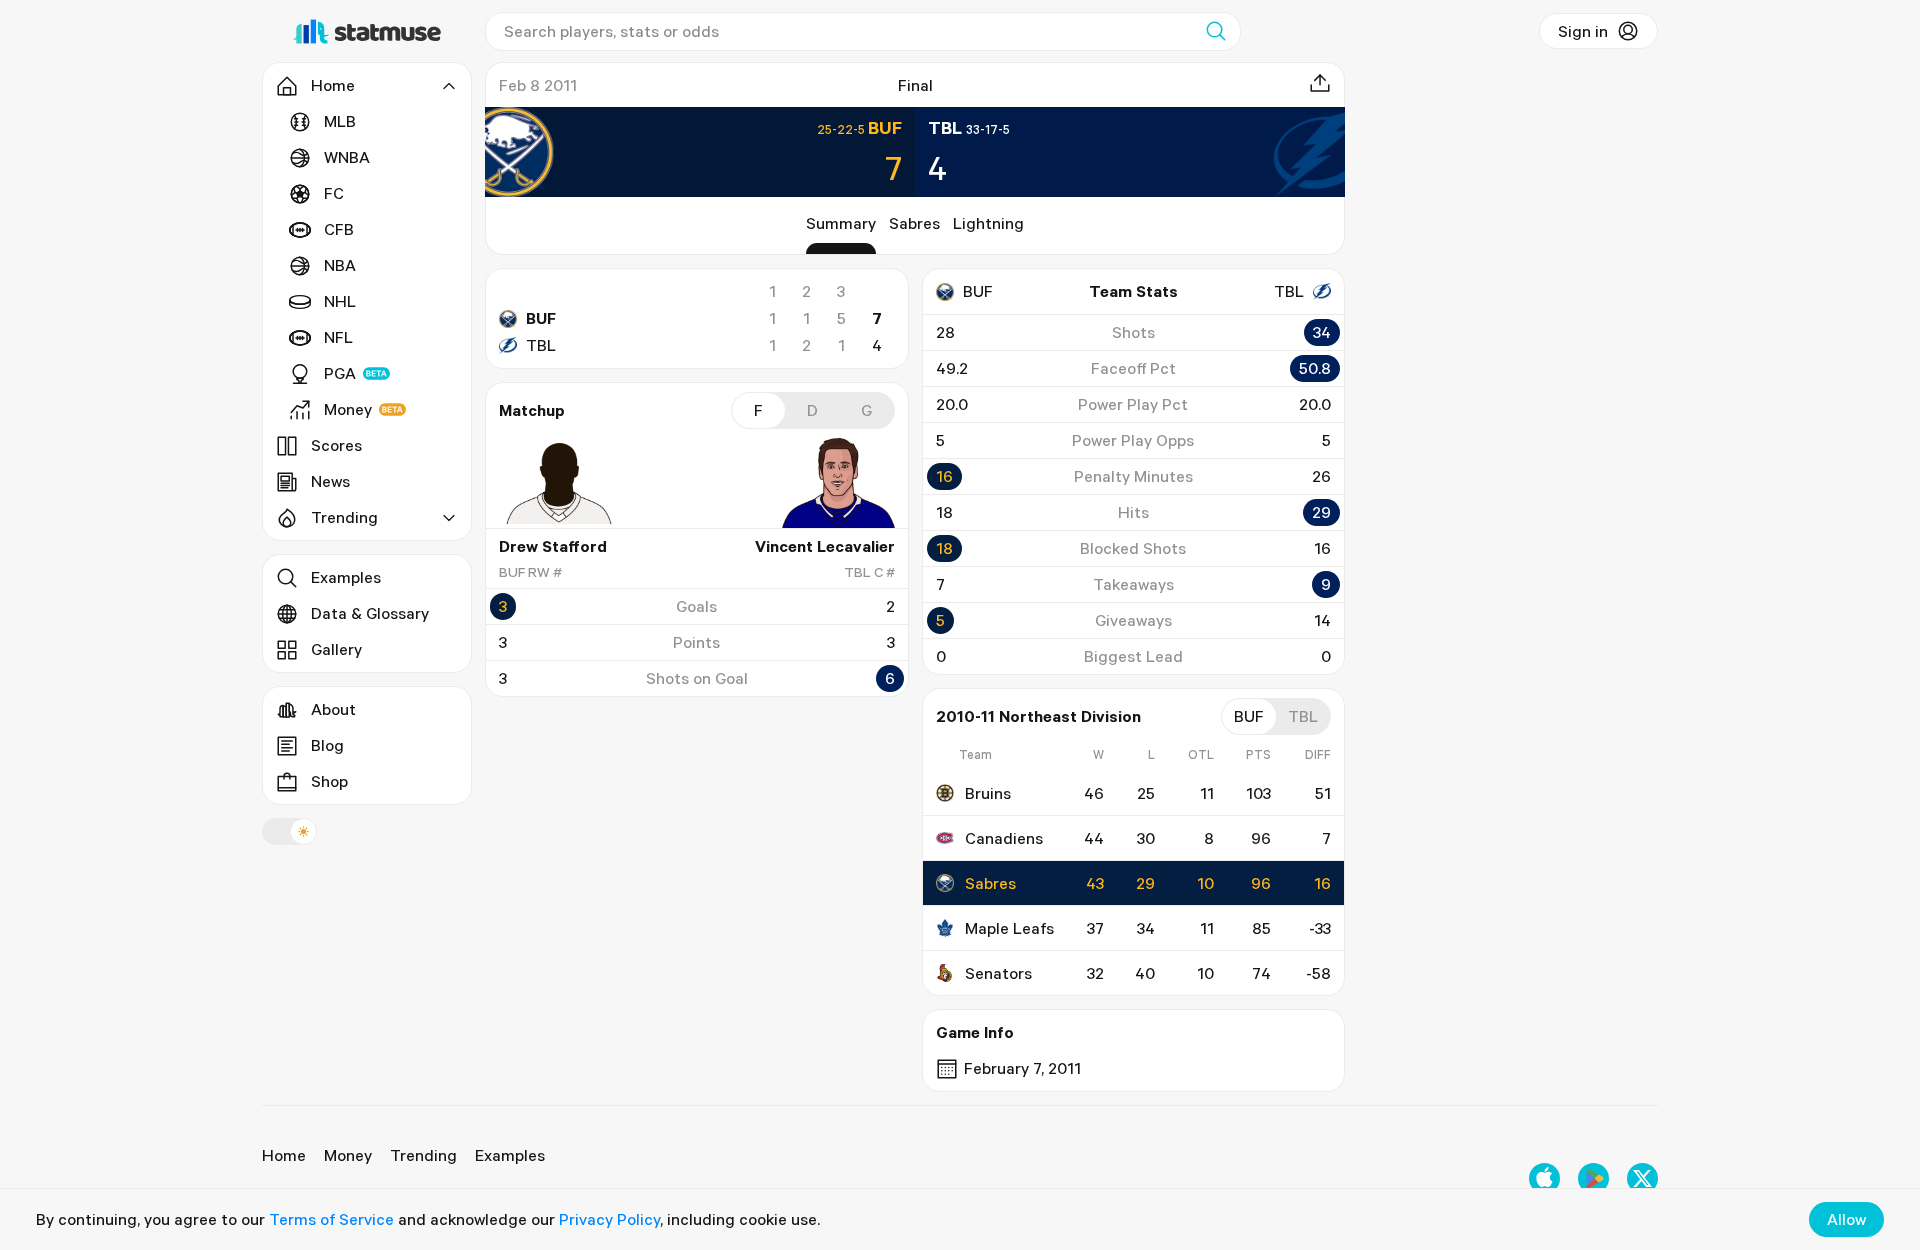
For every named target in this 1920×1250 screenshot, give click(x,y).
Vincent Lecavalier (825, 546)
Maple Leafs (1009, 928)
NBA (340, 265)
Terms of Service (331, 1219)
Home (284, 1155)
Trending (423, 1155)
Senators (998, 973)
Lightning (988, 223)
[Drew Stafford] (559, 483)
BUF (541, 318)
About (333, 709)
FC (334, 193)
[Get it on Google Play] (1593, 1178)
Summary (841, 223)
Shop (329, 781)
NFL (338, 337)
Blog (327, 745)
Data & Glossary (370, 613)
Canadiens (1004, 838)
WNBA (347, 157)
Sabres (914, 223)
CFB (339, 229)
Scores (336, 445)
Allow (1846, 1219)
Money (348, 409)
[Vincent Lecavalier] (835, 483)
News (330, 481)
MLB (340, 121)
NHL (340, 301)
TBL (541, 345)
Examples (346, 577)
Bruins (988, 793)
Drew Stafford (553, 546)
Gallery (336, 649)
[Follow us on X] (1642, 1178)
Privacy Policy (609, 1219)
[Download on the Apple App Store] (1544, 1178)
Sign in (1583, 31)
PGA (340, 373)
